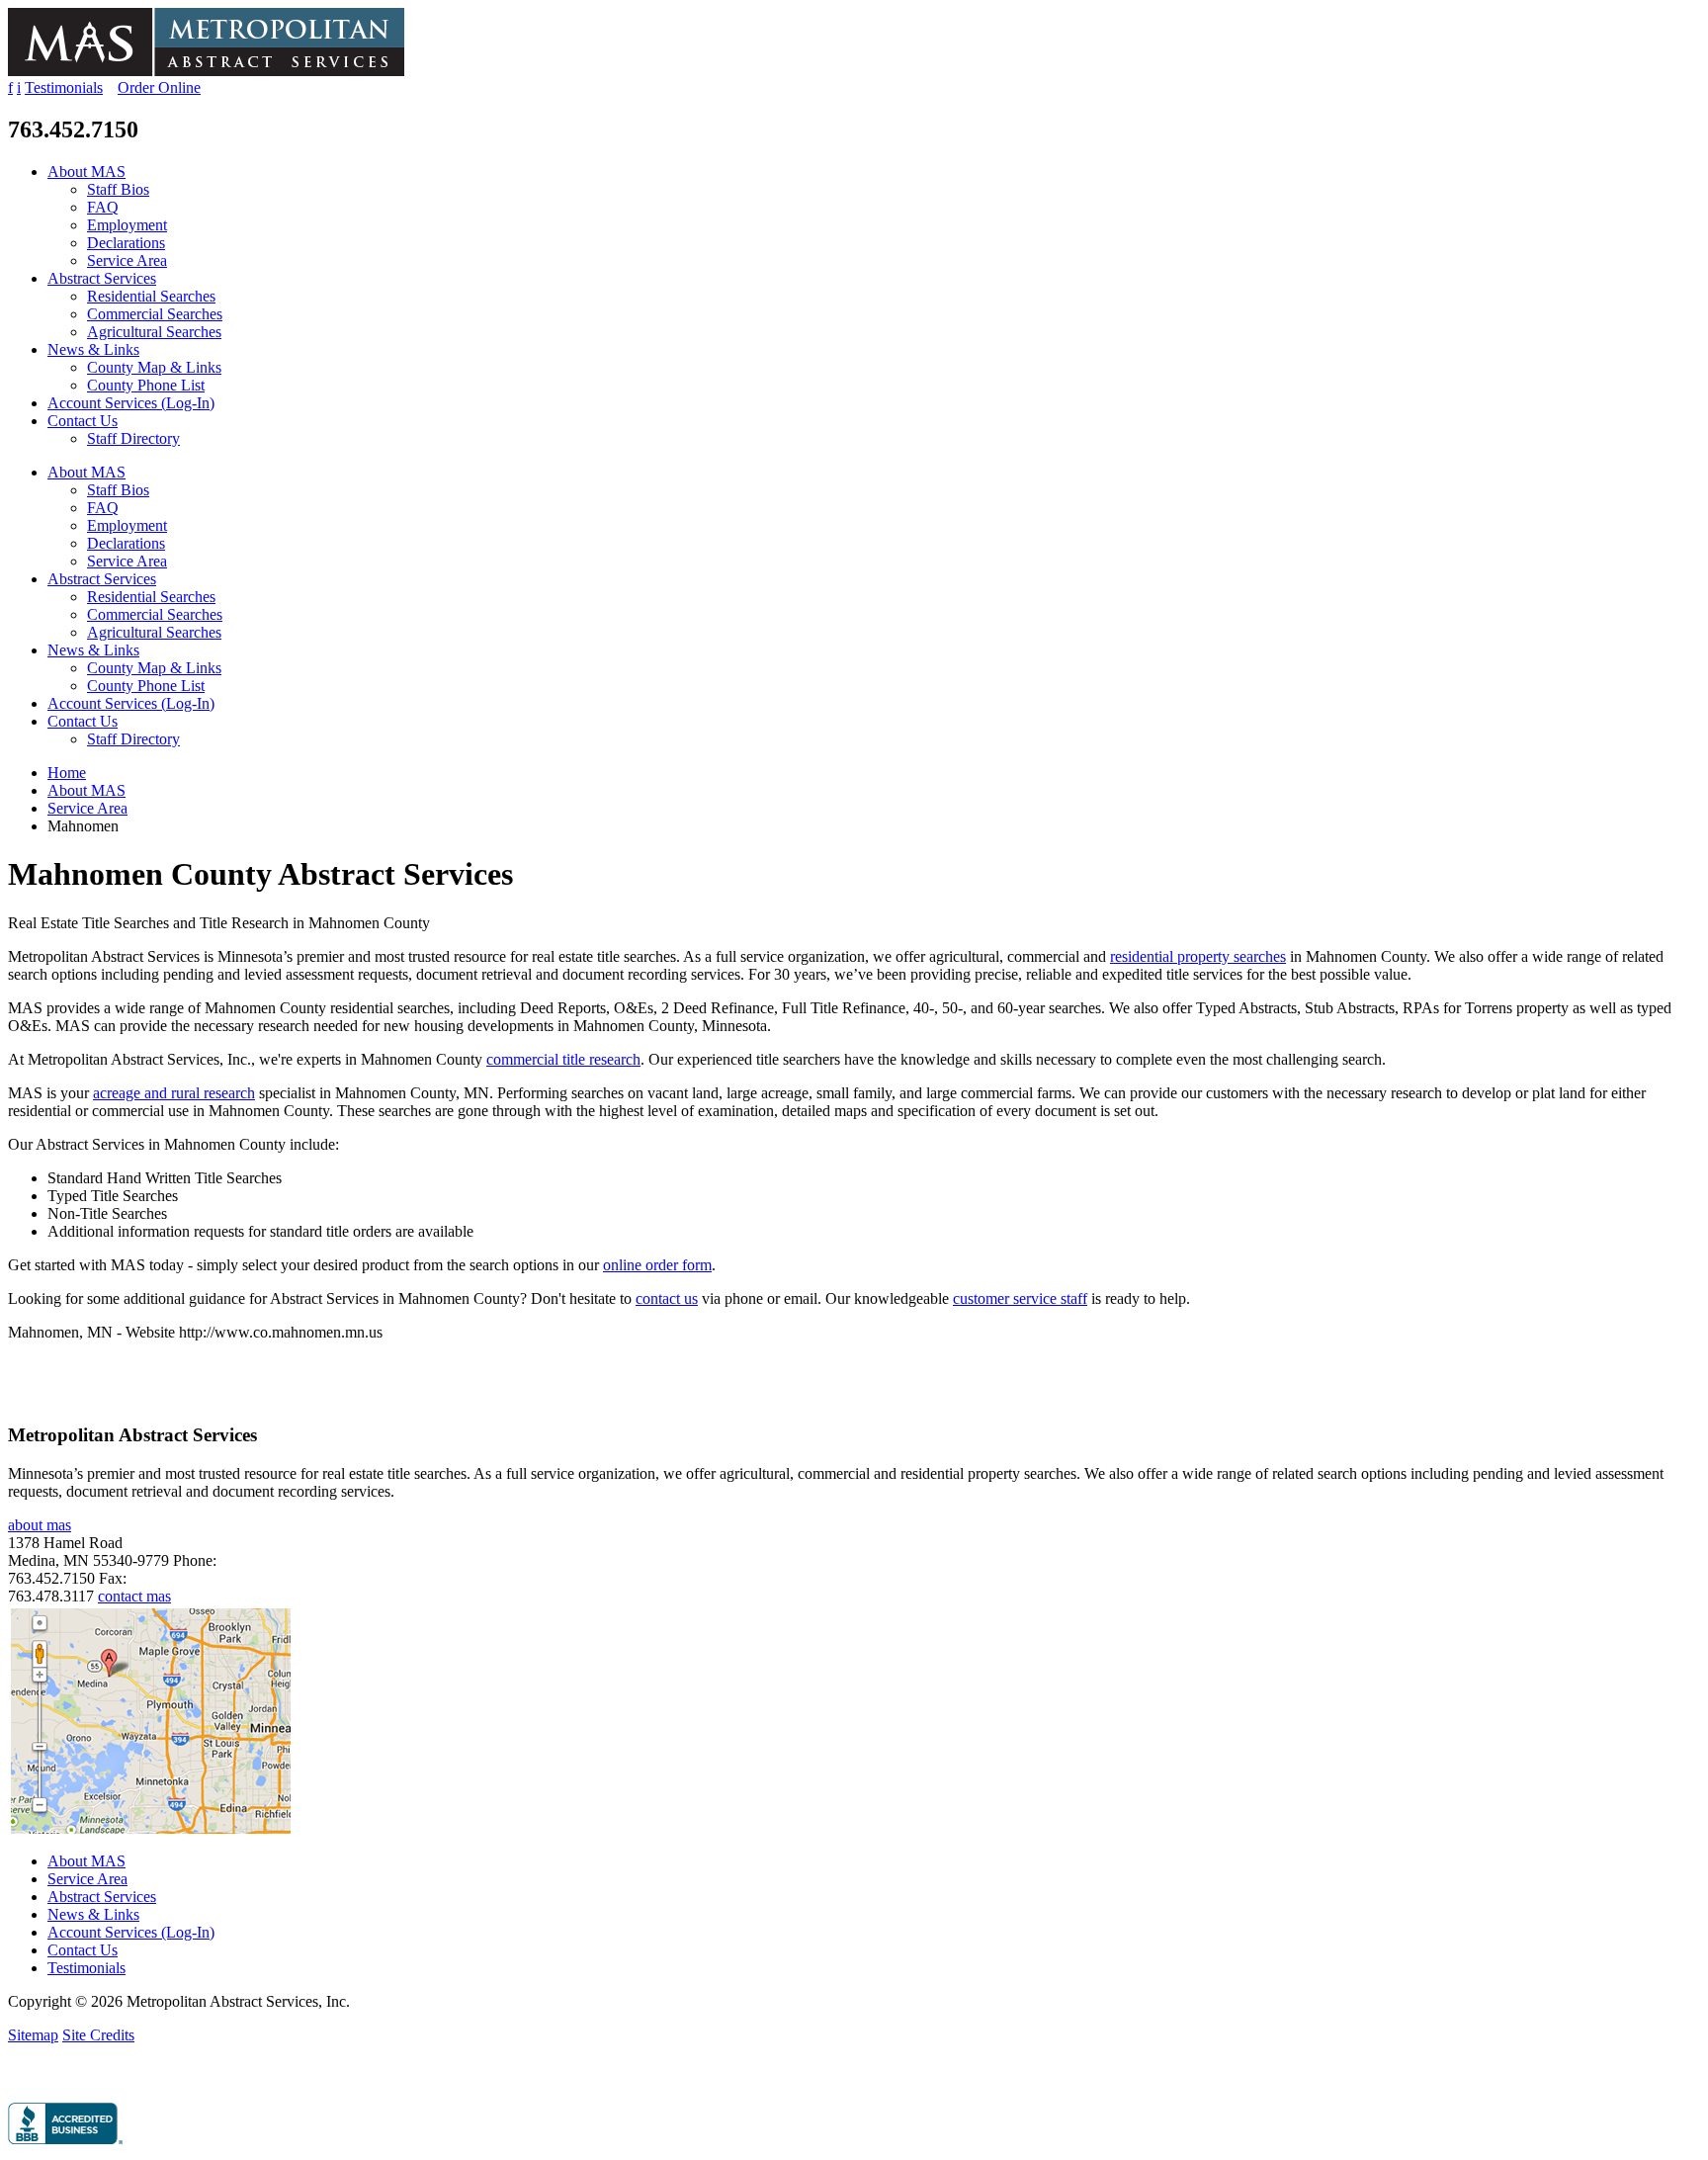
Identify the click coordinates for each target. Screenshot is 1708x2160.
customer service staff (1020, 1298)
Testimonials (64, 87)
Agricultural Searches (154, 332)
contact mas (134, 1596)
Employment (127, 225)
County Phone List (146, 385)
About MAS (86, 172)
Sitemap (33, 2035)
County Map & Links (154, 367)
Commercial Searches (155, 314)
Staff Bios (118, 189)
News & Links (93, 349)
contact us (667, 1298)
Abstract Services (102, 278)
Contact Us (83, 421)
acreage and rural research (174, 1093)
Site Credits (98, 2035)
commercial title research (563, 1059)
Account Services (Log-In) (131, 403)
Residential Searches (151, 296)
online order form (657, 1265)
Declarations (126, 243)
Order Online (159, 87)
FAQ (103, 207)
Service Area (127, 260)
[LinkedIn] (34, 2077)
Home (67, 773)
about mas (40, 1525)
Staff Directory (133, 438)
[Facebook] (13, 2077)
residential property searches (1198, 956)
